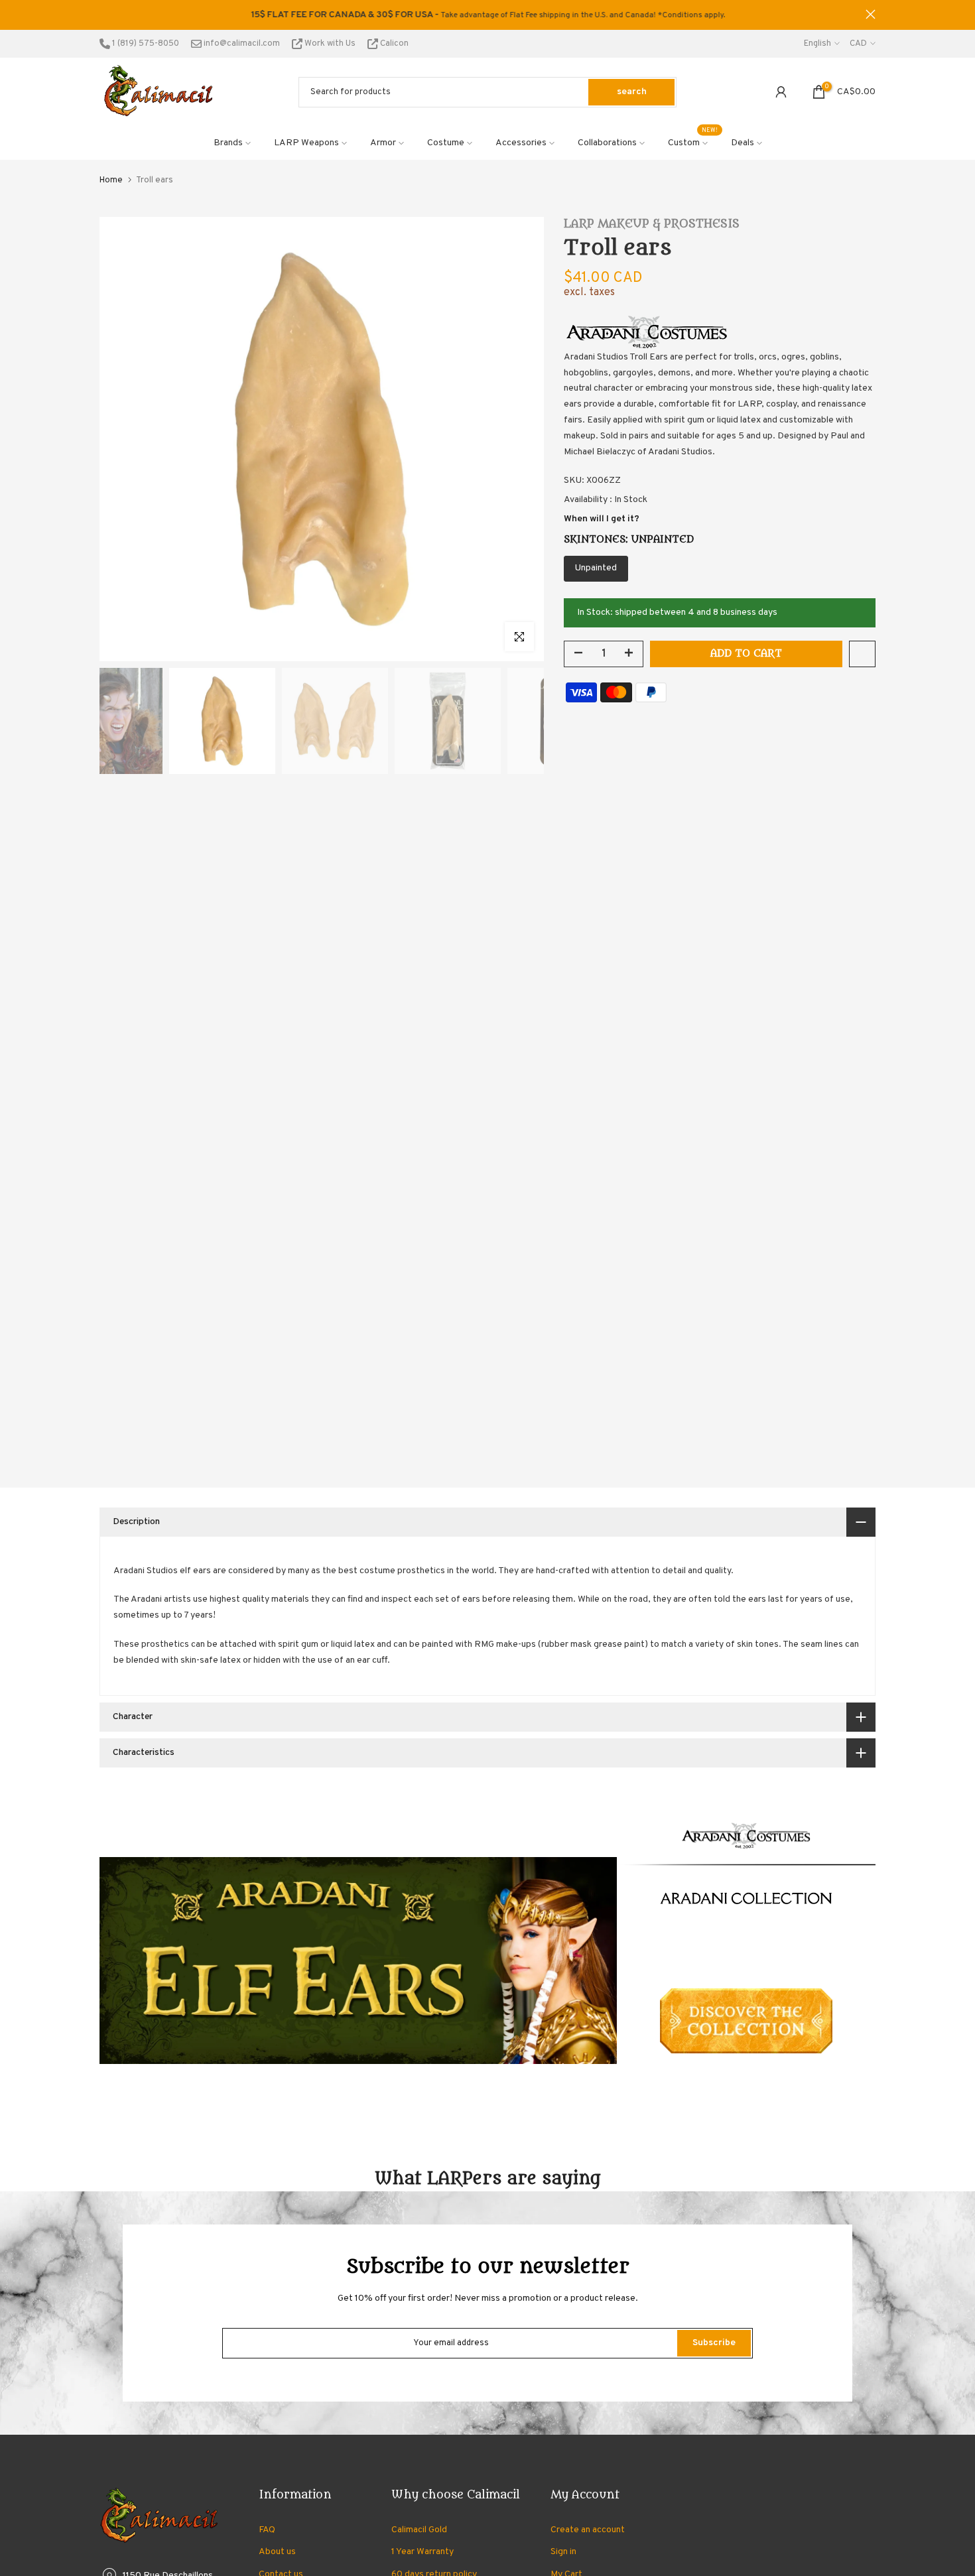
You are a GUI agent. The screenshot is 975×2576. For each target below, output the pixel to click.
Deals (743, 143)
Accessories (521, 143)
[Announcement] (487, 15)
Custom (693, 142)
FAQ (267, 2530)
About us (277, 2552)
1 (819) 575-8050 (145, 44)
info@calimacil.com (241, 44)
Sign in (563, 2552)
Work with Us (330, 44)
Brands (228, 143)
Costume (446, 143)
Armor (383, 143)
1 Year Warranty (422, 2552)
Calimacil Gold (419, 2530)
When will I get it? (602, 519)
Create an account (588, 2530)
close (104, 14)
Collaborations (607, 143)
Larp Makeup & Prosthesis (652, 224)
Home (111, 180)
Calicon (393, 44)
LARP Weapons (306, 143)
